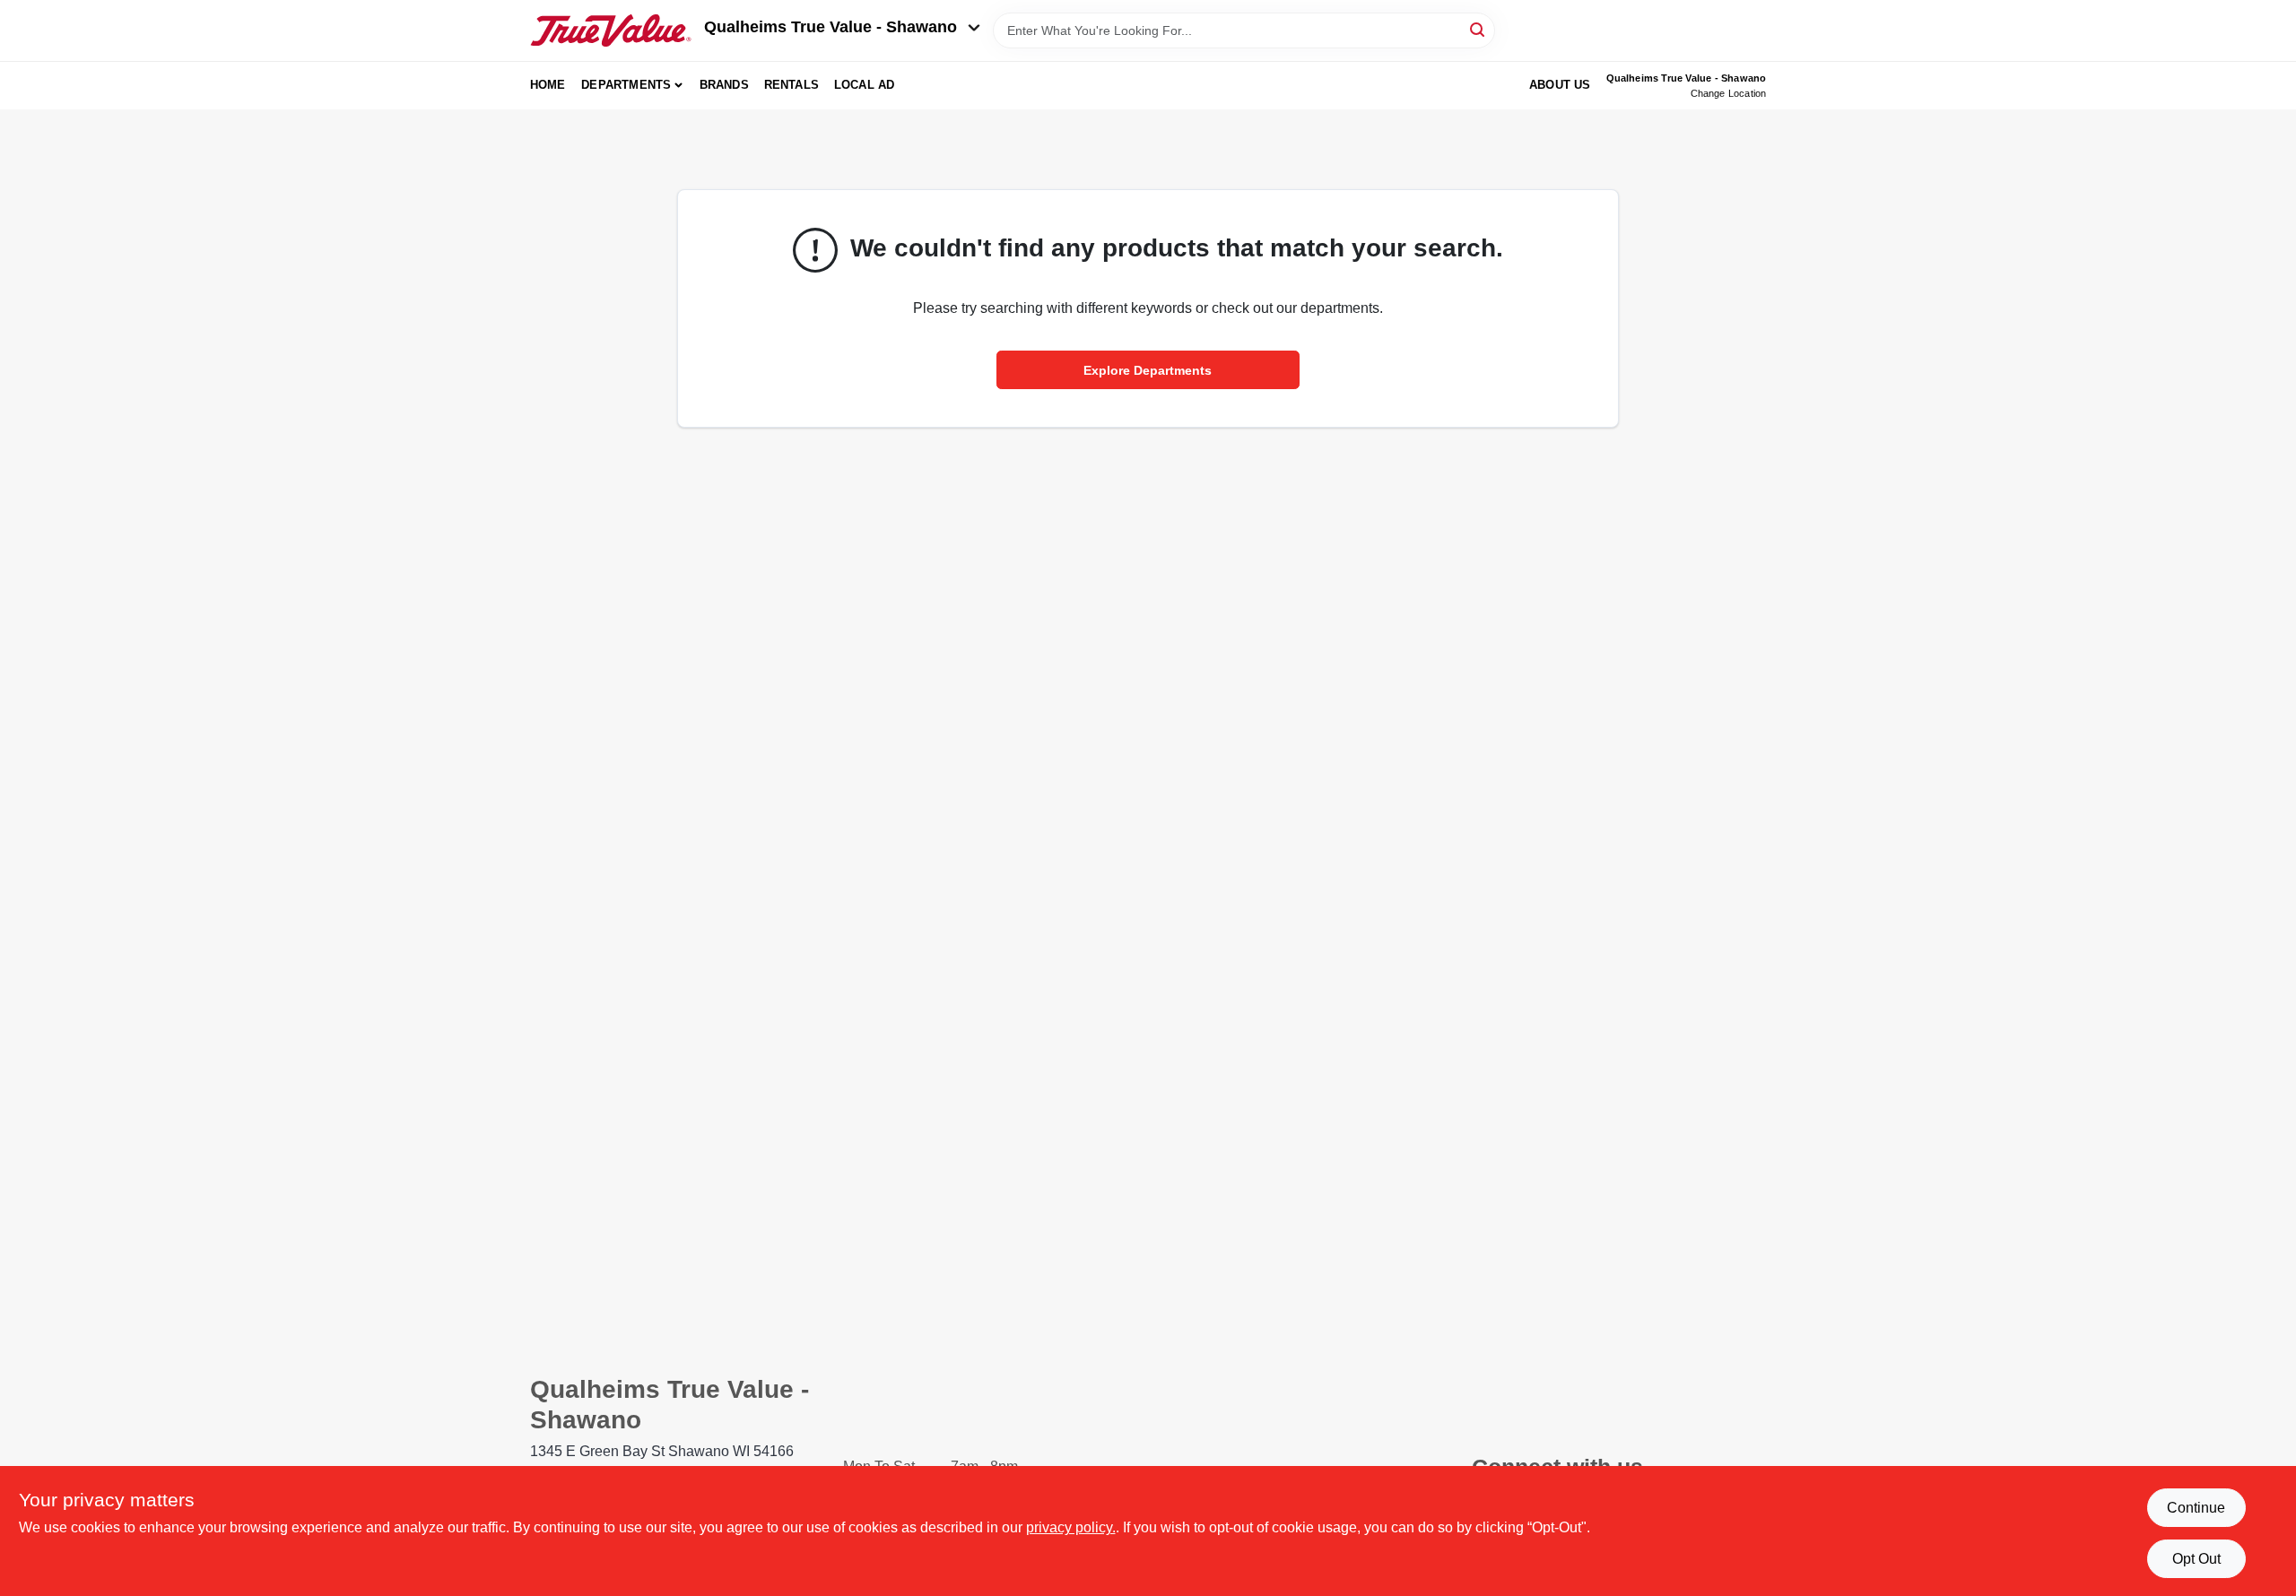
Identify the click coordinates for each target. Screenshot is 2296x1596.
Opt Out (2196, 1559)
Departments (626, 85)
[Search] (1478, 29)
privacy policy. (1071, 1527)
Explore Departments (1148, 370)
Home (548, 85)
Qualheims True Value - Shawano (831, 27)
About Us (1560, 85)
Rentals (791, 85)
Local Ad (865, 85)
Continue (2196, 1508)
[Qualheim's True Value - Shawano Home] (611, 30)
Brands (724, 85)
